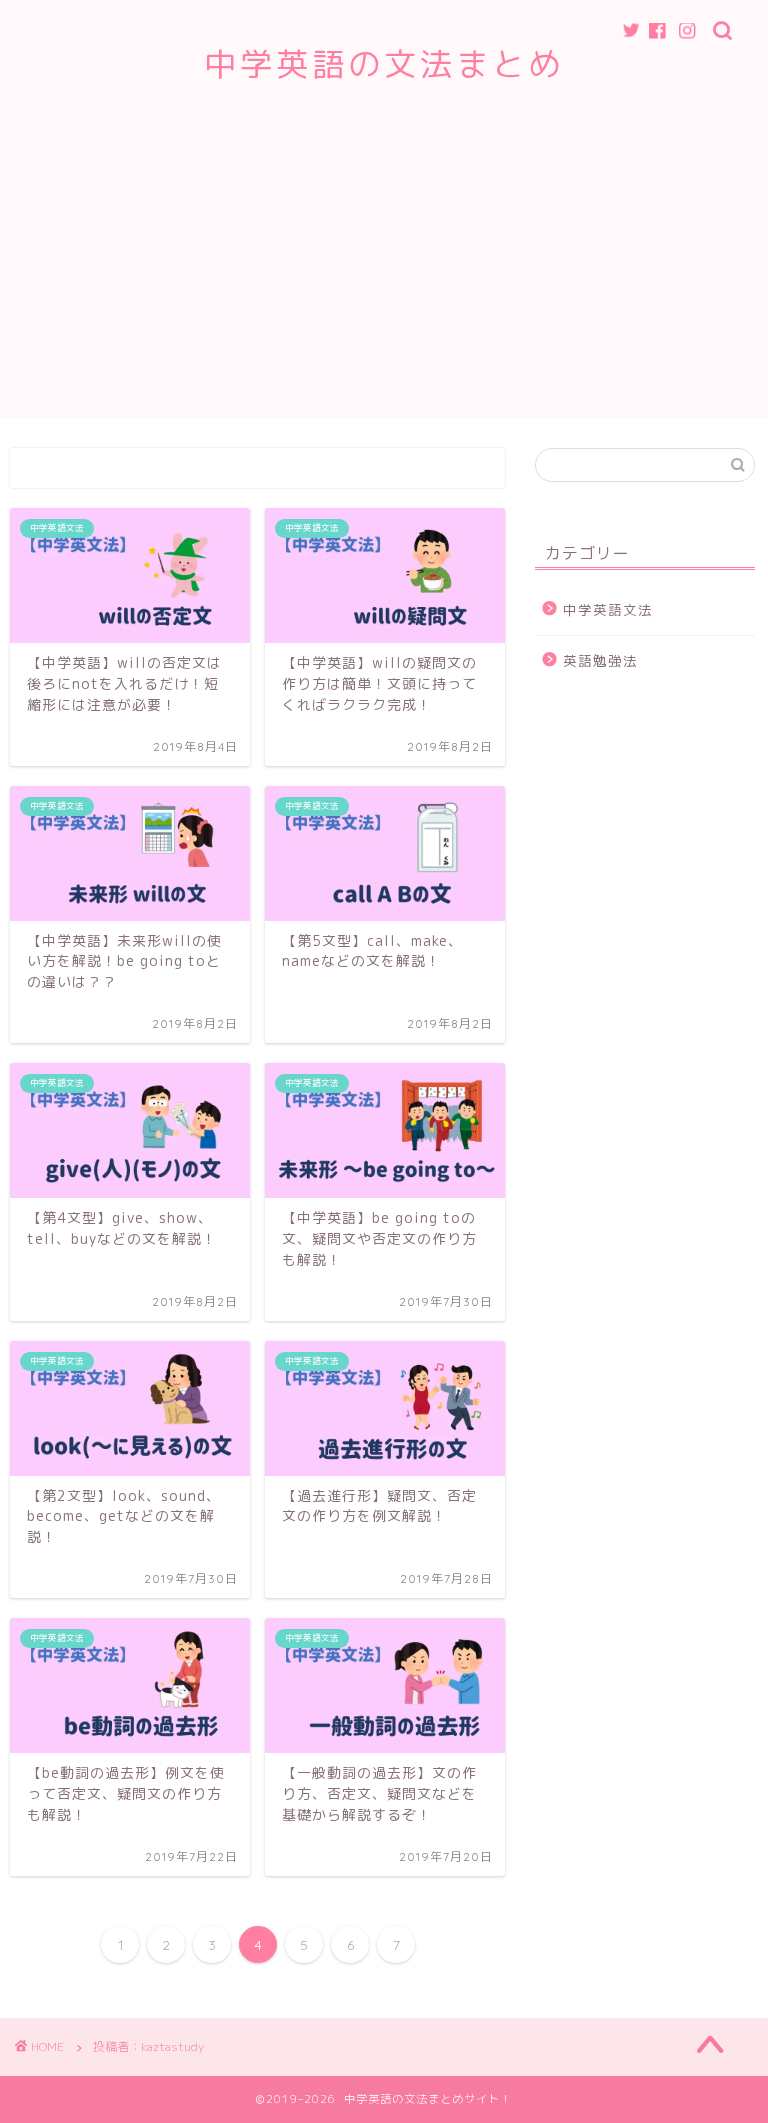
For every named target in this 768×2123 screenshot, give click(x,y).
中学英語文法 (608, 609)
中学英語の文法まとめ (384, 63)
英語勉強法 (600, 660)
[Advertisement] (384, 278)
